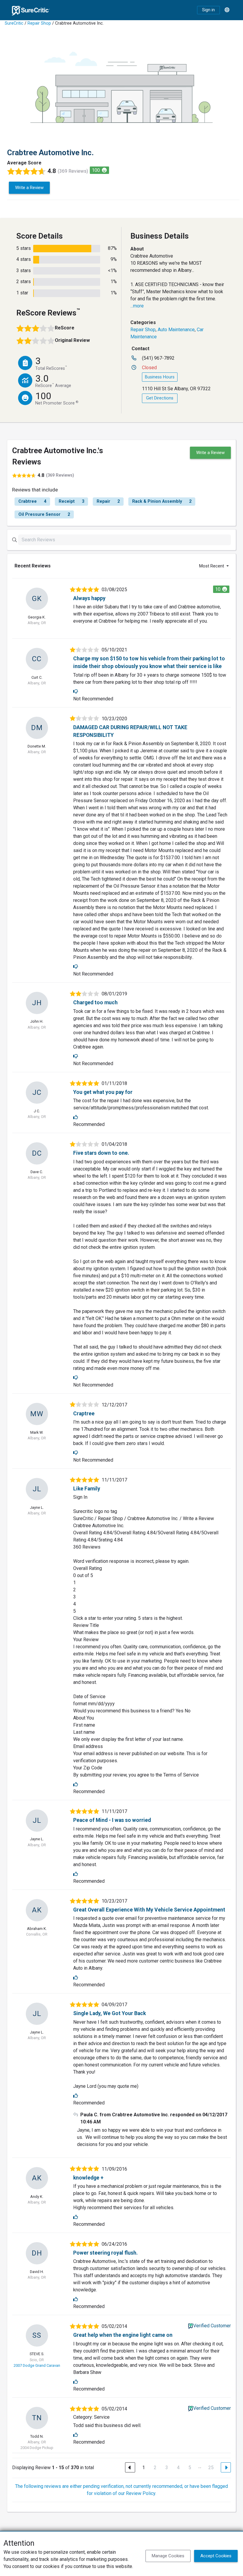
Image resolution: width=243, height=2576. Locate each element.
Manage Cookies (168, 2556)
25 (211, 2468)
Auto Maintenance (176, 330)
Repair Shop (39, 23)
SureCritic (14, 23)
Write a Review (29, 188)
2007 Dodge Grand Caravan (37, 2365)
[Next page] (226, 2467)
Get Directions (160, 398)
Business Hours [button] (160, 377)
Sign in (208, 10)
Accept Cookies (216, 2556)
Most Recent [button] (212, 566)
